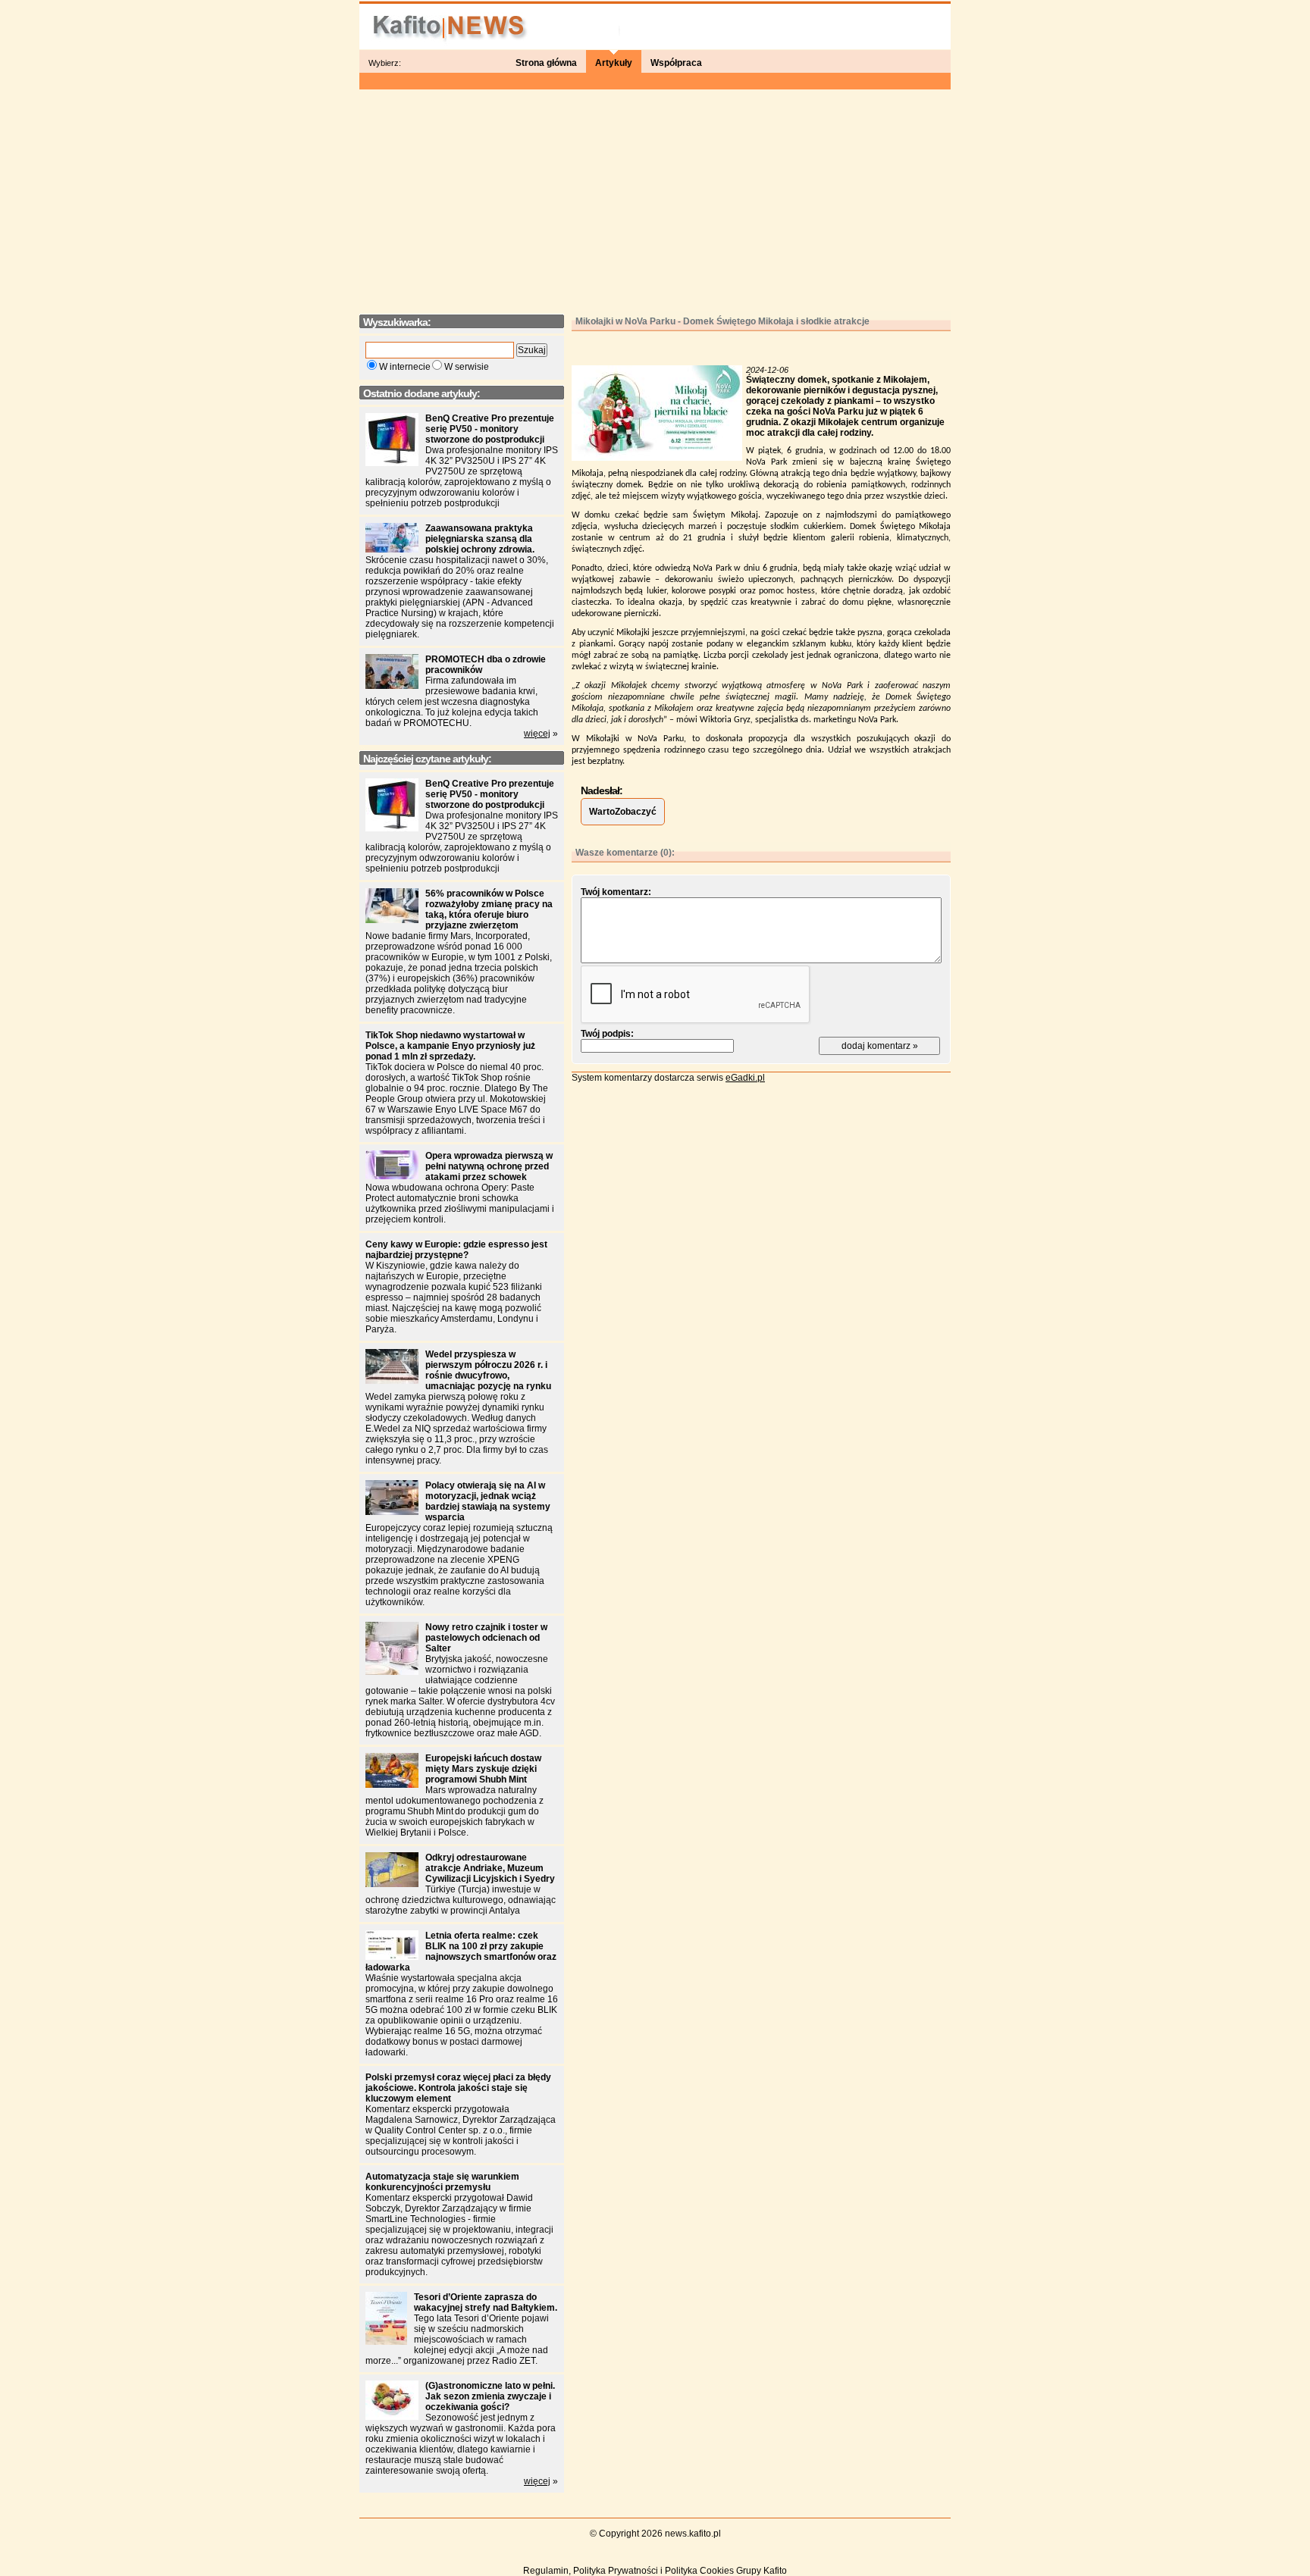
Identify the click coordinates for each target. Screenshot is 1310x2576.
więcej (537, 734)
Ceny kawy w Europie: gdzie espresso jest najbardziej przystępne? (456, 1250)
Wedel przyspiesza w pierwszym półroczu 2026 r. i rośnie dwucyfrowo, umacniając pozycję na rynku (488, 1370)
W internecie (405, 367)
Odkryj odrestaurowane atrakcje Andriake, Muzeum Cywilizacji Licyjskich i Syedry (490, 1868)
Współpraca (676, 63)
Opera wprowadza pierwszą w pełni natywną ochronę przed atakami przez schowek (489, 1166)
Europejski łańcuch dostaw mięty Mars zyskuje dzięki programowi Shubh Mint (483, 1769)
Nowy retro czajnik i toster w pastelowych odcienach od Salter (486, 1638)
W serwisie (467, 367)
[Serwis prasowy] (655, 24)
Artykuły (614, 63)
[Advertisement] (655, 197)
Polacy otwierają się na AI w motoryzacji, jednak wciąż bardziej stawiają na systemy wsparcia (488, 1501)
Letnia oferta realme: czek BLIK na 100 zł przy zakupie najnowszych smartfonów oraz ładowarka (461, 1952)
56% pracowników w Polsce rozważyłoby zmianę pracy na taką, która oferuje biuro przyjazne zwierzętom (489, 909)
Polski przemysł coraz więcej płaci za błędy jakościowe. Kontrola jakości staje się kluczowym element (458, 2088)
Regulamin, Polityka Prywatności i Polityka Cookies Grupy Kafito (655, 2571)
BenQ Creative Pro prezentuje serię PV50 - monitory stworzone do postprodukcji (490, 429)
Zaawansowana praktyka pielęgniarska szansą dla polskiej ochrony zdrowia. (480, 539)
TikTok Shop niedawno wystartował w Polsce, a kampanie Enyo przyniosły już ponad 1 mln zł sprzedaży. (450, 1046)
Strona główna (546, 63)
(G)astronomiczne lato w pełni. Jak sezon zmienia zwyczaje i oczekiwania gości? (490, 2396)
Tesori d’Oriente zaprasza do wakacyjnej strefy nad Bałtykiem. (486, 2302)
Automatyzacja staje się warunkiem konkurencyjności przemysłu (442, 2182)
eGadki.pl (745, 1078)
